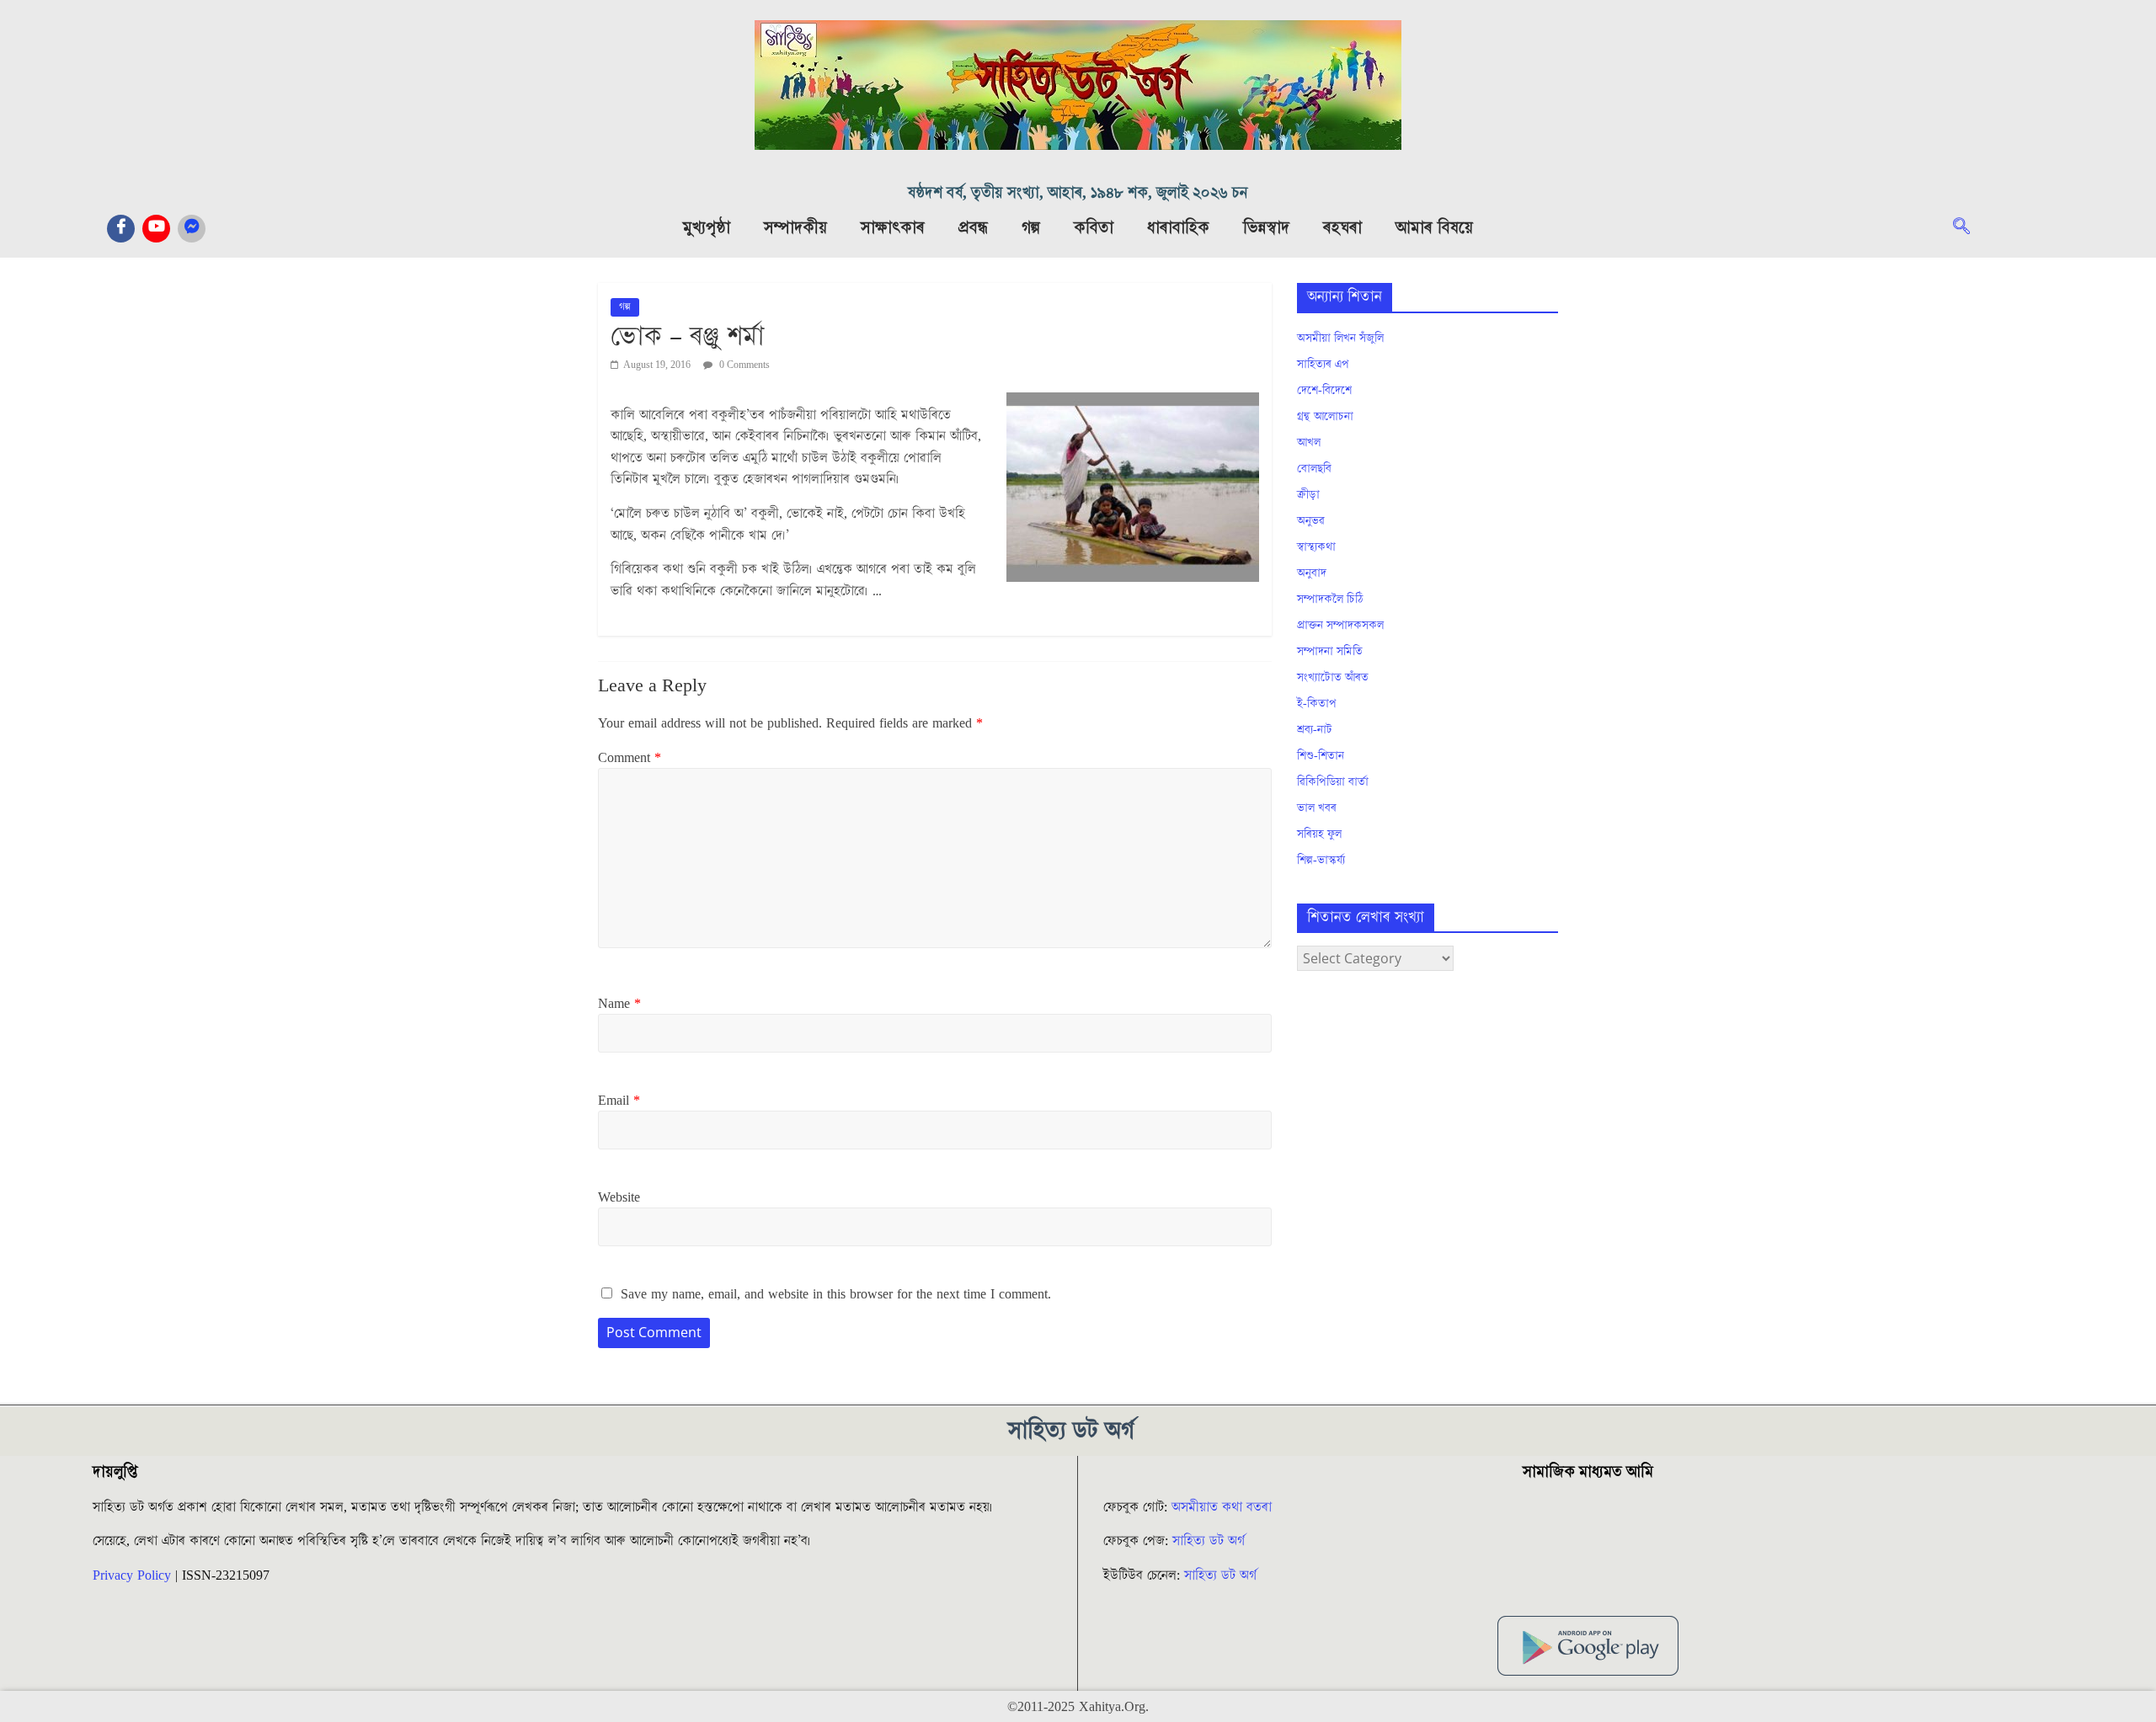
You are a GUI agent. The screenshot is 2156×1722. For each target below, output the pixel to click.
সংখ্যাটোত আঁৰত (1333, 678)
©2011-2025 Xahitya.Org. (1078, 1707)
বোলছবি (1314, 469)
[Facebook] (121, 229)
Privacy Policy (132, 1575)
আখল (1309, 443)
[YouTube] (156, 229)
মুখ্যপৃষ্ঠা (707, 228)
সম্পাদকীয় (795, 228)
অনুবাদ (1312, 573)
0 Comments (743, 365)
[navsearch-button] (1970, 228)
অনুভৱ (1311, 521)
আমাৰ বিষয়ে (1434, 228)
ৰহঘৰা (1342, 228)
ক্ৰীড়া (1308, 495)
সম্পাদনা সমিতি (1330, 652)
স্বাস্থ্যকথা (1316, 547)
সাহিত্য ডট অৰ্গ (1209, 1541)
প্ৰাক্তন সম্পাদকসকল (1340, 626)
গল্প (1031, 228)
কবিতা (1094, 228)
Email (619, 1101)
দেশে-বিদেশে (1324, 391)
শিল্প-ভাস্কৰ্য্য (1321, 861)
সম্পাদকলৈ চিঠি (1330, 600)
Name (619, 1004)
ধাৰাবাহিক (1178, 228)
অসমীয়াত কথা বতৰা (1224, 1507)
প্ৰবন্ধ (973, 228)
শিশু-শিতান (1321, 756)
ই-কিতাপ (1317, 704)
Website (619, 1197)
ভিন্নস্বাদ (1266, 228)
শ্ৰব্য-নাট (1315, 730)
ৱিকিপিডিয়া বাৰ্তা (1333, 782)
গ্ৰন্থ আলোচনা (1325, 417)
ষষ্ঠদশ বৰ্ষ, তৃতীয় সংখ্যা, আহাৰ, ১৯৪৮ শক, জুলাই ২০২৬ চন (1078, 193)
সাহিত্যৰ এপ (1323, 365)
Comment (630, 758)
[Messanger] (192, 229)
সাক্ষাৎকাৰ (893, 228)
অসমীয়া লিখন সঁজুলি (1340, 339)
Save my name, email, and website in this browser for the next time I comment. (836, 1294)
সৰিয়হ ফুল (1319, 834)
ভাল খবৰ (1317, 808)
